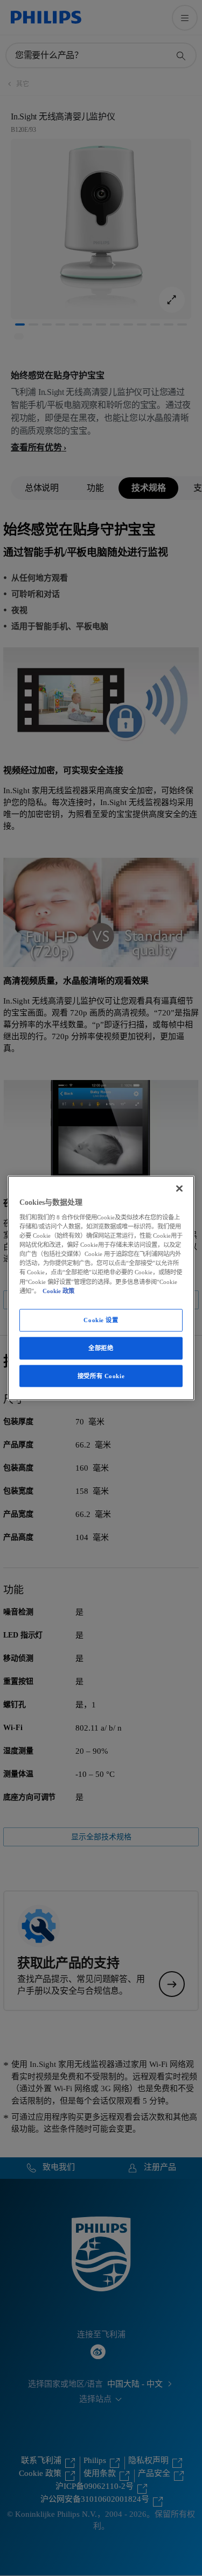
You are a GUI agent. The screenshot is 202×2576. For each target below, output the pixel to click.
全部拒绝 (101, 1347)
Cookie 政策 (58, 1290)
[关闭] (179, 1188)
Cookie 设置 (101, 1319)
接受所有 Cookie (101, 1375)
